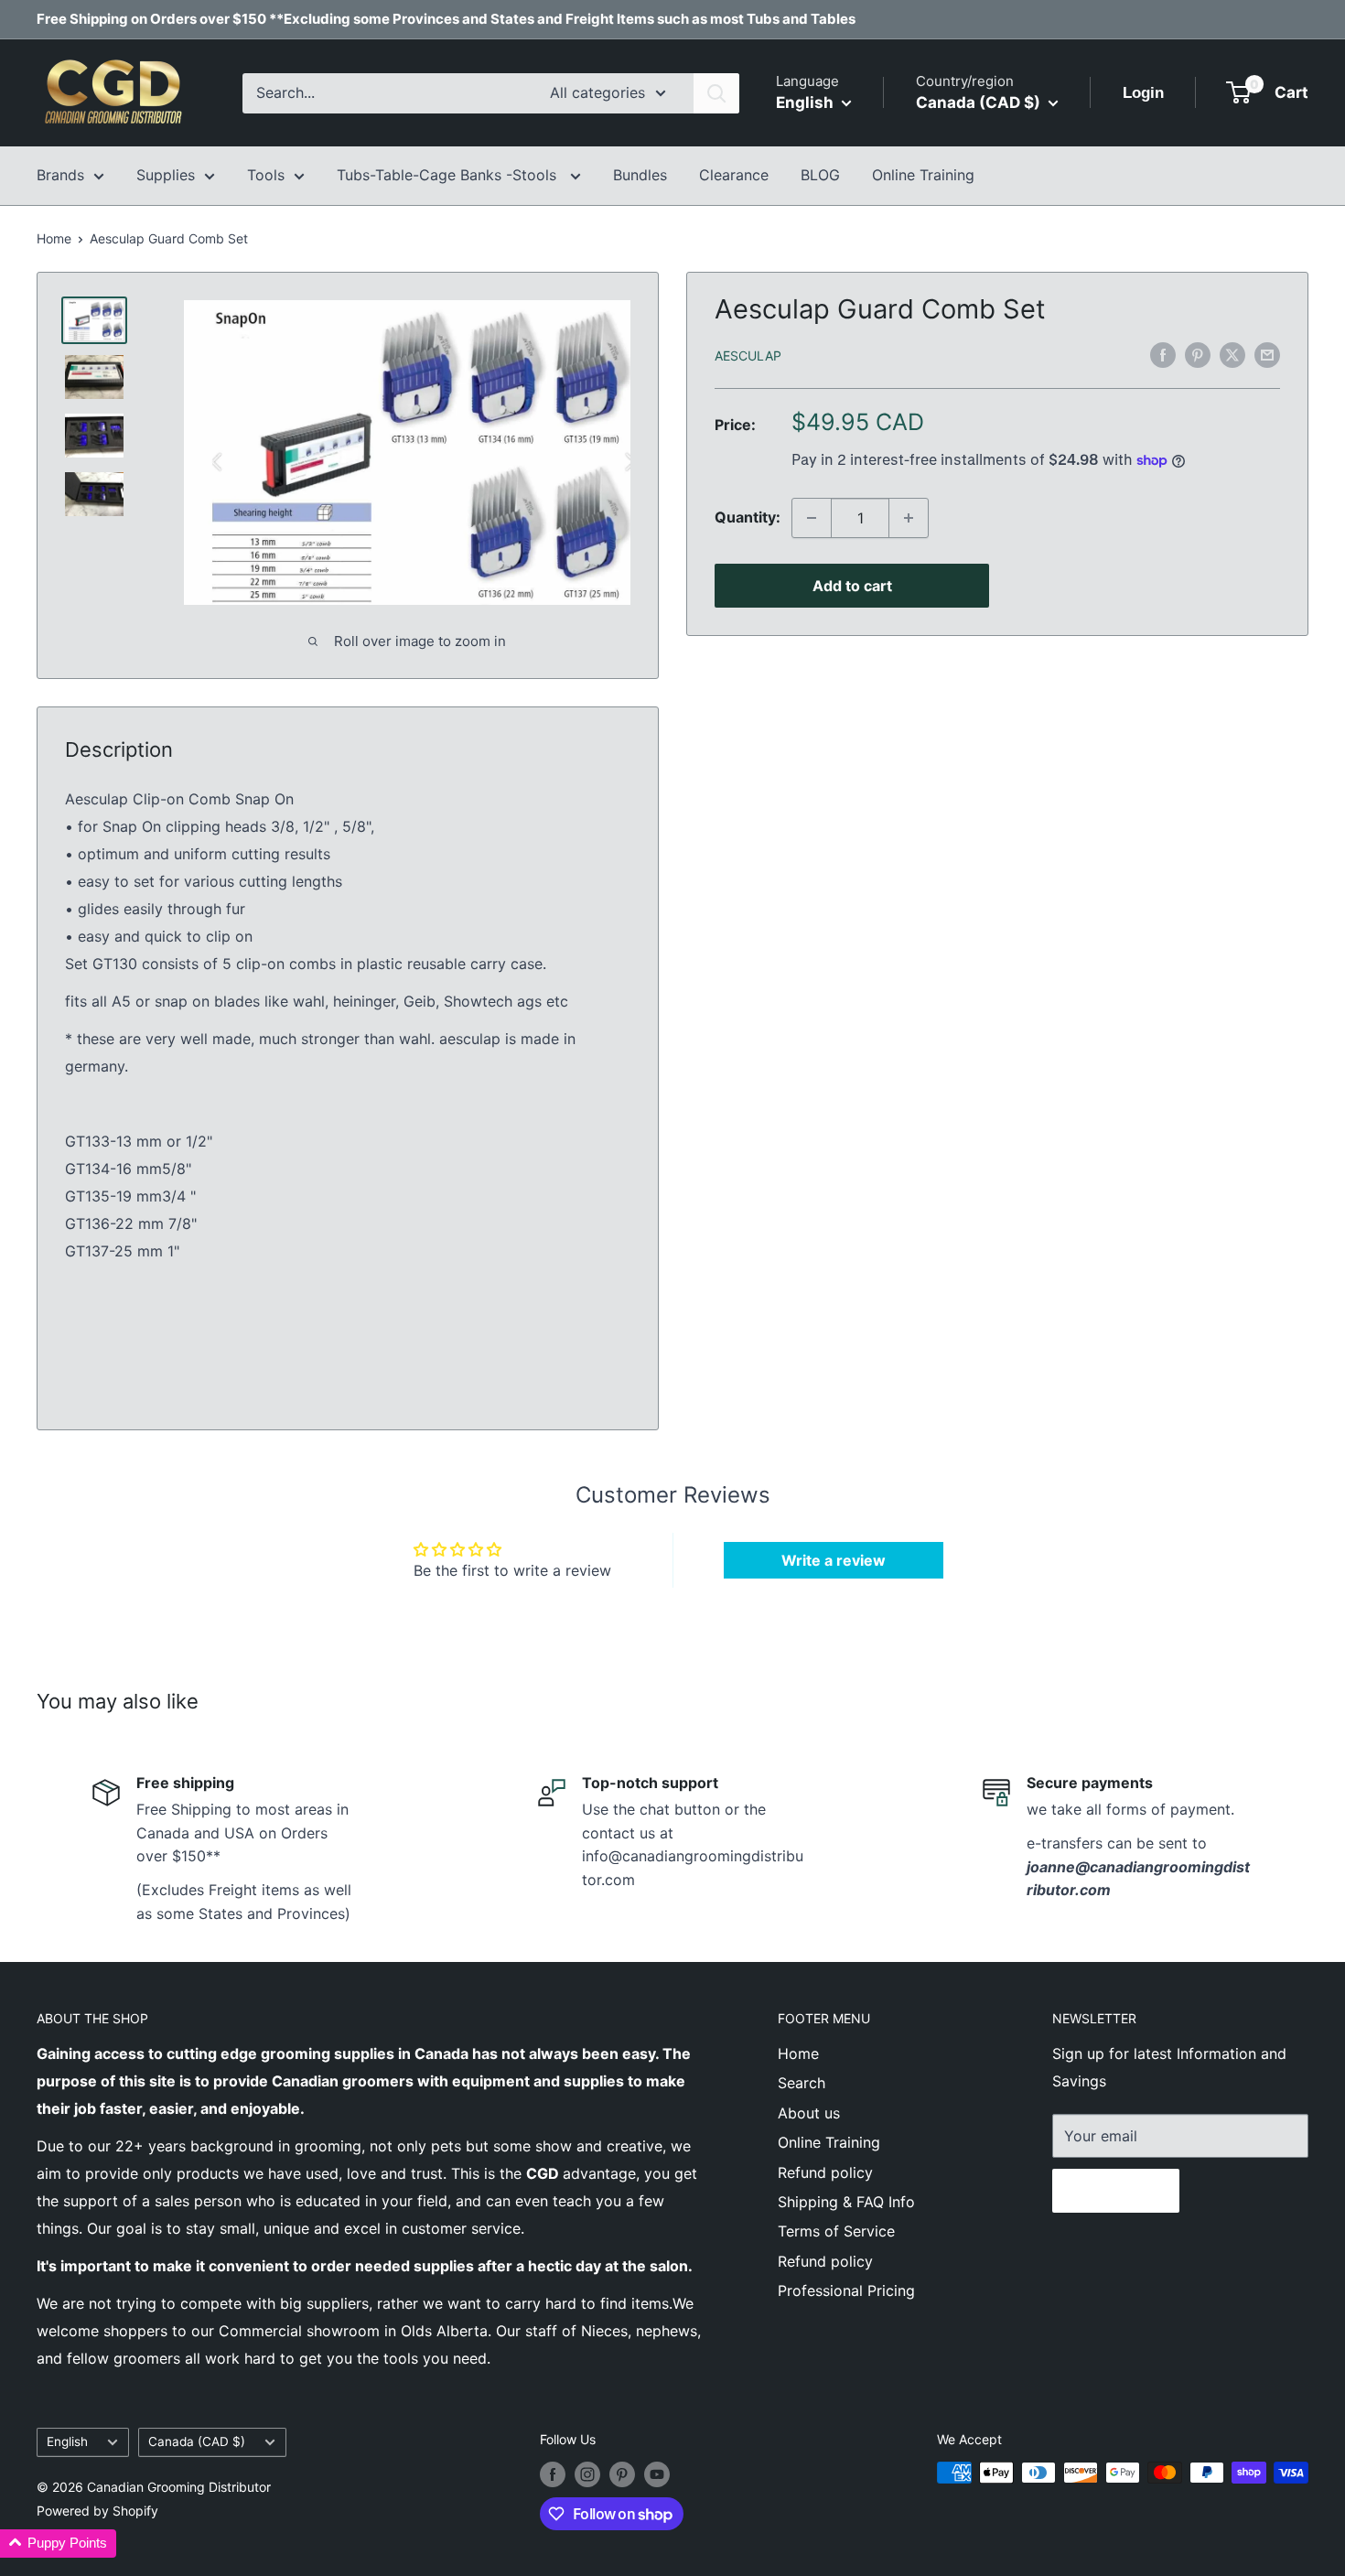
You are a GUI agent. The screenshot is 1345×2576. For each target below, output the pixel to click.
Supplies (166, 175)
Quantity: (748, 517)
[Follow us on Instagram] (587, 2474)
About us (809, 2113)
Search (802, 2083)
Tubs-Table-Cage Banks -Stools (449, 175)
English (67, 2441)
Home (54, 238)
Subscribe (1116, 2191)
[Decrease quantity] (812, 518)
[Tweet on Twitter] (1232, 354)
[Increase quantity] (909, 518)
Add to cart (852, 586)
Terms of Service (836, 2231)
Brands (60, 175)
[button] (58, 2544)
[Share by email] (1267, 354)
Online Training (923, 175)
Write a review (834, 1560)
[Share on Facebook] (1163, 354)
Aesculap (748, 356)
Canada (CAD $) (197, 2441)
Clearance (734, 175)
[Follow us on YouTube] (657, 2474)
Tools (266, 175)
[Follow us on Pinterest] (622, 2474)
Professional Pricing (846, 2290)
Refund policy (825, 2172)
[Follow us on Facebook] (553, 2474)
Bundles (640, 175)
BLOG (820, 175)
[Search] (716, 93)
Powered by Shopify (97, 2511)
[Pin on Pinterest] (1198, 354)
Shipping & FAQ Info (846, 2202)
